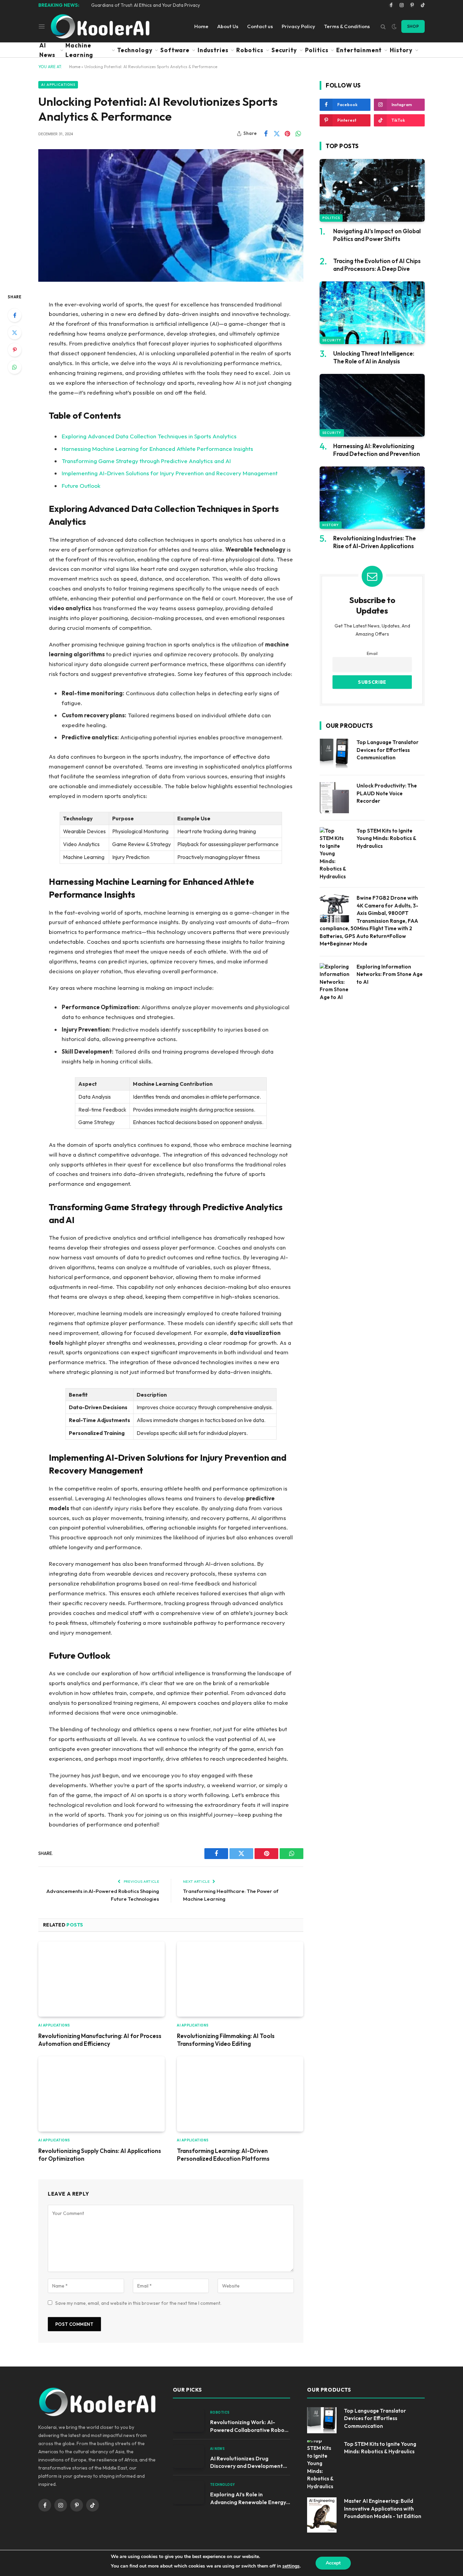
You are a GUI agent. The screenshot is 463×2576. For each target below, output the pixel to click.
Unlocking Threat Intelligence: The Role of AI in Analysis (374, 357)
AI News (47, 50)
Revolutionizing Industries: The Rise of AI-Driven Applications (375, 542)
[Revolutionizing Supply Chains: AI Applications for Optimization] (102, 2094)
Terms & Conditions (347, 26)
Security (284, 50)
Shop (413, 26)
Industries (213, 50)
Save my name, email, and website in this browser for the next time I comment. (138, 2303)
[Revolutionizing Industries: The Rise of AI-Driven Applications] (372, 498)
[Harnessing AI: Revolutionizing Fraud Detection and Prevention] (372, 405)
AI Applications (58, 85)
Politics (317, 50)
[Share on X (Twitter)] (277, 134)
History (401, 50)
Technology (135, 50)
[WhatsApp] (15, 367)
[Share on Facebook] (266, 134)
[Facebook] (15, 315)
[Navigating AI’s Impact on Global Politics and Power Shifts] (372, 190)
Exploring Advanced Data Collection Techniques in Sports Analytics (149, 436)
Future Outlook (81, 486)
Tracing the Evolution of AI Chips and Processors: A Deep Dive (377, 265)
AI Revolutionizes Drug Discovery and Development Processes (247, 2463)
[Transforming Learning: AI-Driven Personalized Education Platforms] (240, 2094)
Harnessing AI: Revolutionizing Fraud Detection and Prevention (377, 450)
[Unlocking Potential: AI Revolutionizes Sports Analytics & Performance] (171, 215)
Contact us (260, 26)
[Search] (383, 26)
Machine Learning (79, 50)
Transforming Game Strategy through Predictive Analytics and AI (146, 461)
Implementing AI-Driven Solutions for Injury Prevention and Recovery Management (170, 473)
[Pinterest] (15, 350)
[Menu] (42, 26)
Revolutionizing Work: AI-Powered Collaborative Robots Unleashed (250, 2426)
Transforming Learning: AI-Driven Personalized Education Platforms (223, 2155)
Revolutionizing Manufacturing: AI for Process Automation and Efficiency (100, 2040)
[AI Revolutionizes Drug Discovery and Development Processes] (188, 2457)
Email (372, 653)
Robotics (250, 50)
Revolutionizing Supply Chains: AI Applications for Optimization (100, 2155)
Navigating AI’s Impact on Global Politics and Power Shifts (377, 235)
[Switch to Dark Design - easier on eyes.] (394, 26)
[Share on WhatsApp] (298, 134)
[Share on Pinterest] (287, 134)
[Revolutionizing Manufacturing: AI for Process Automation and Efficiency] (102, 1979)
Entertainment (359, 50)
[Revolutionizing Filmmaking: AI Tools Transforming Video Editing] (240, 1979)
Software (175, 50)
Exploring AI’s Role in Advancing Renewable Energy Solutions (248, 2499)
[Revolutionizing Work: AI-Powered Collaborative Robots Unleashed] (188, 2420)
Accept (333, 2563)
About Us (228, 26)
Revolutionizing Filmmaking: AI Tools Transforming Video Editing (226, 2040)
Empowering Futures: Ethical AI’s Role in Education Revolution (156, 5)
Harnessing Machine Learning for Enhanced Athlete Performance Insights (157, 449)
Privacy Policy (298, 26)
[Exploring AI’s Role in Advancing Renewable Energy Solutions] (188, 2492)
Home (201, 26)
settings (291, 2566)
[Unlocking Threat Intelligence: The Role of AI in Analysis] (372, 313)
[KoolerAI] (100, 26)
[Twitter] (15, 333)
